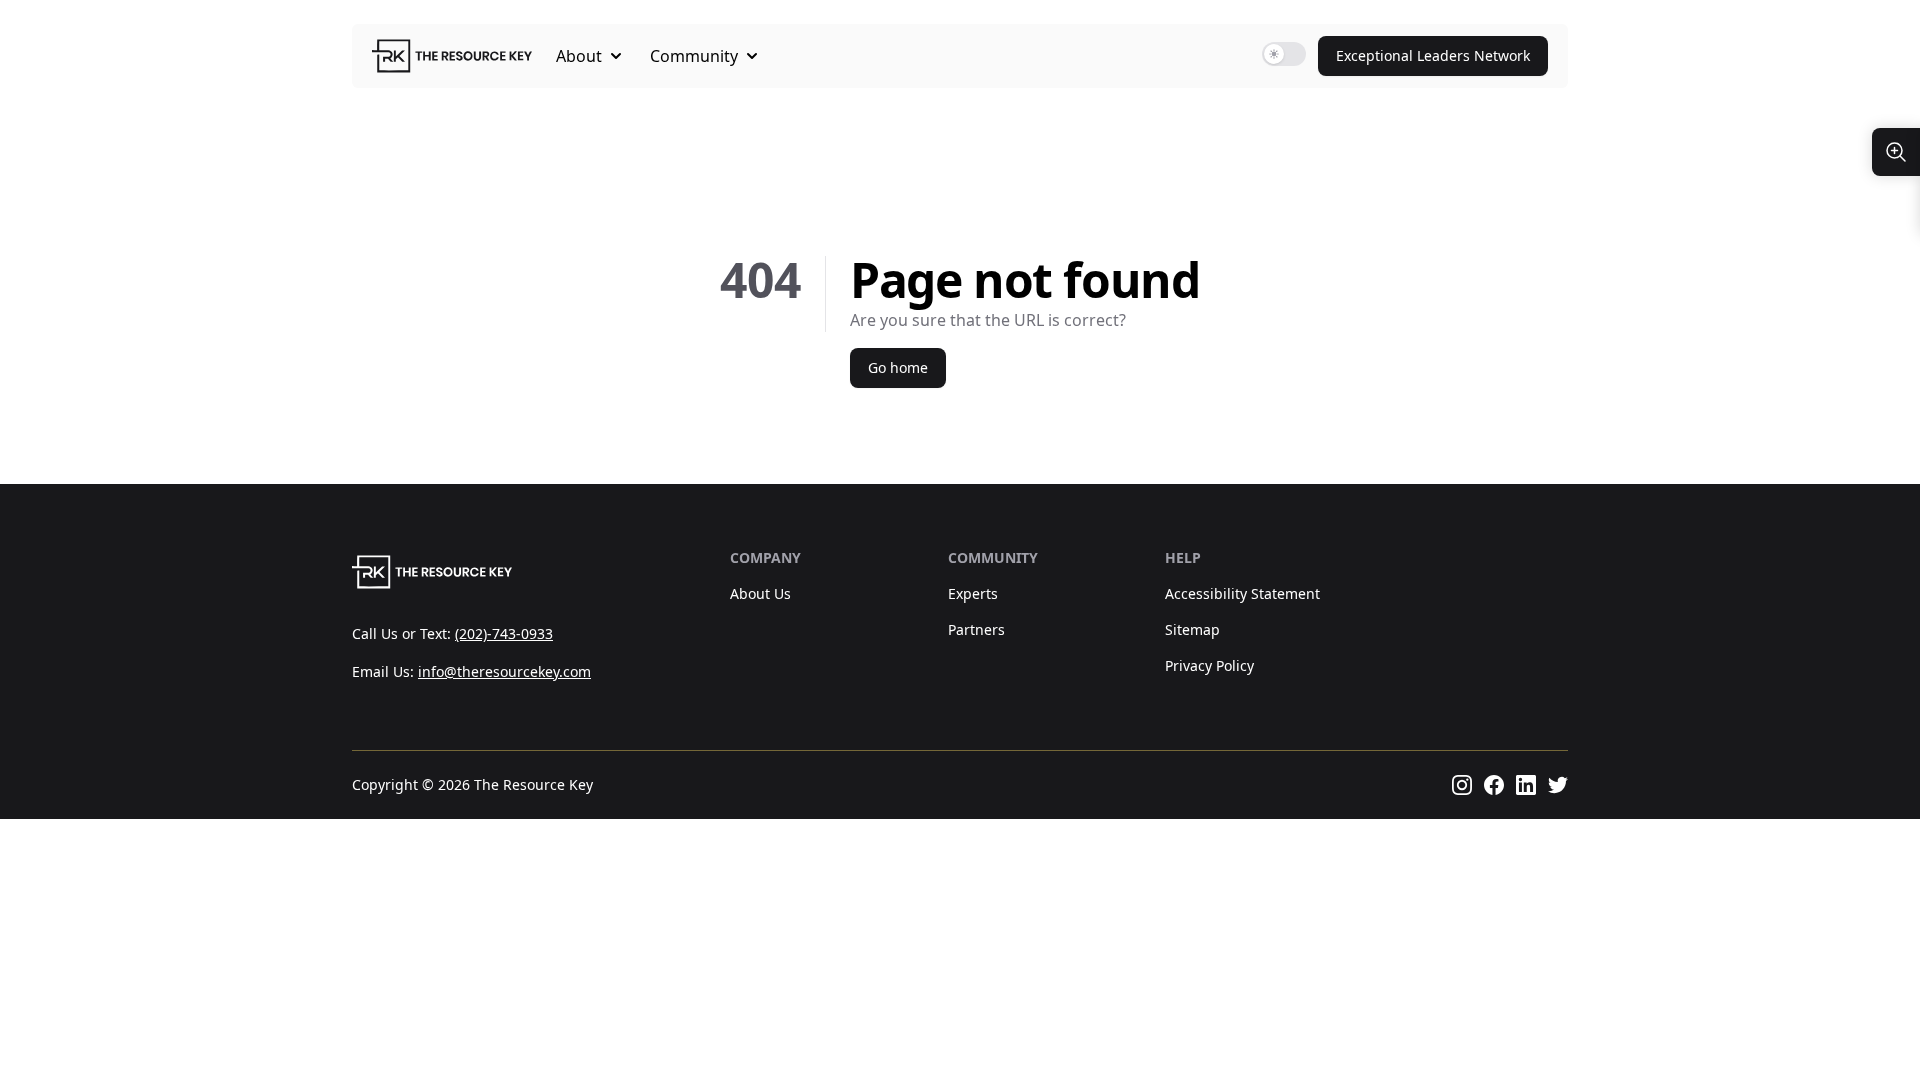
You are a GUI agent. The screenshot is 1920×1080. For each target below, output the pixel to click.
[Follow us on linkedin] (1526, 785)
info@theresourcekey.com (504, 671)
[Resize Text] (1896, 152)
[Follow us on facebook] (1494, 785)
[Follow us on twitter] (1558, 785)
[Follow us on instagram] (1462, 785)
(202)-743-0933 (504, 633)
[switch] (1284, 54)
